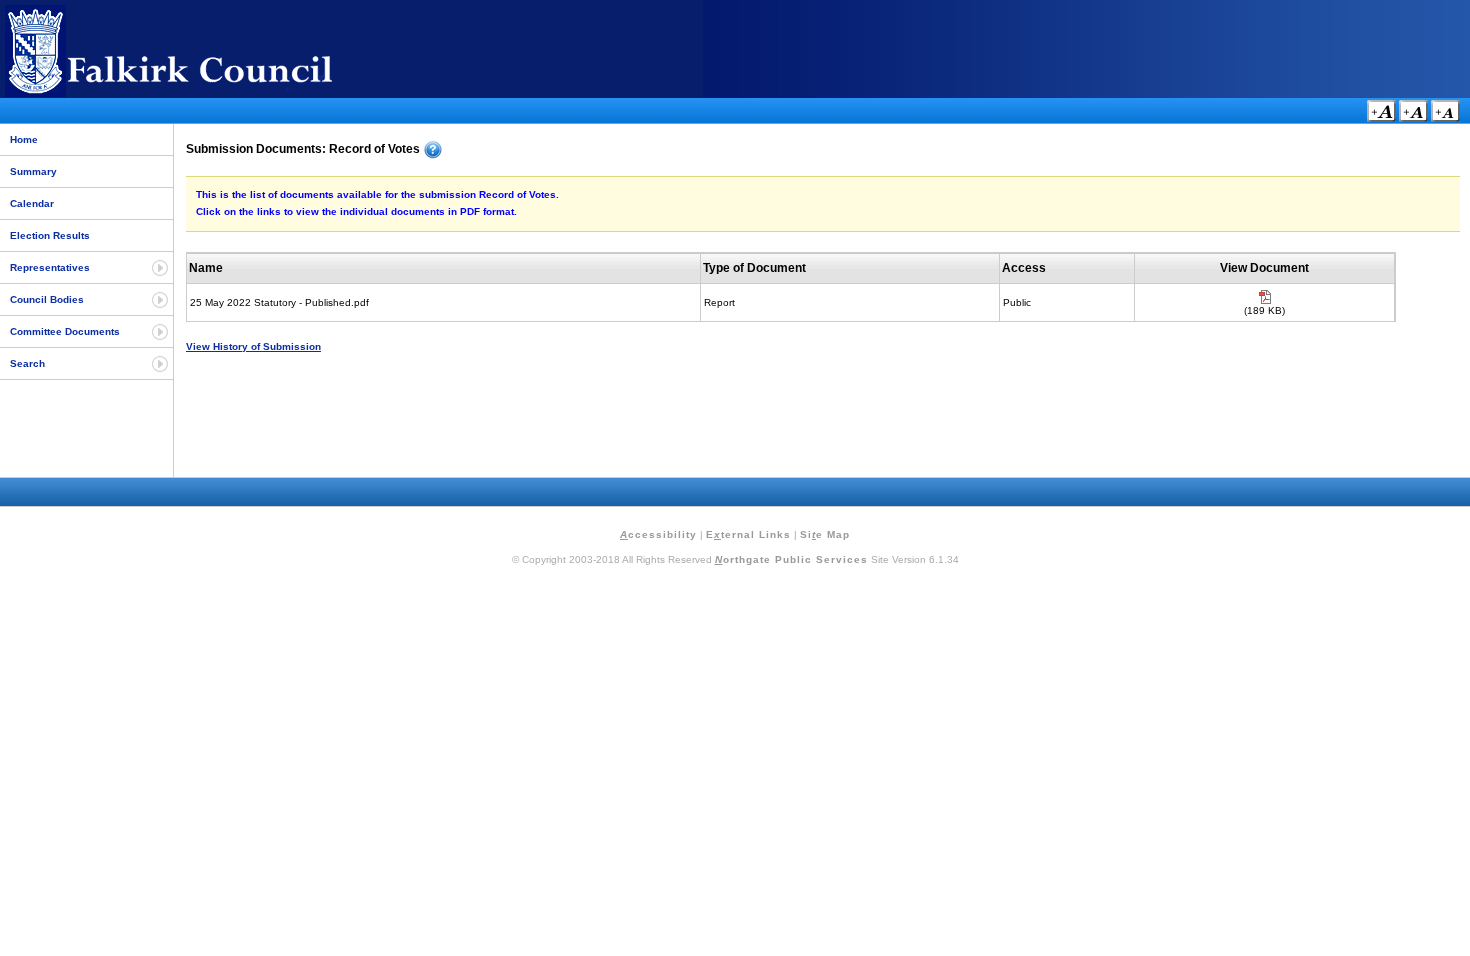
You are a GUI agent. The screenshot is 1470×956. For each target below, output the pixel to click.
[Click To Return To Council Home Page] (205, 93)
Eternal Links (748, 534)
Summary (33, 171)
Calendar (32, 203)
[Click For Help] (433, 150)
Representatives (50, 267)
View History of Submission (253, 346)
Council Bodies (47, 299)
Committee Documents (65, 331)
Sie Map (825, 534)
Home (24, 139)
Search (27, 363)
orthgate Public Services (791, 559)
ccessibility (658, 534)
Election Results (50, 235)
